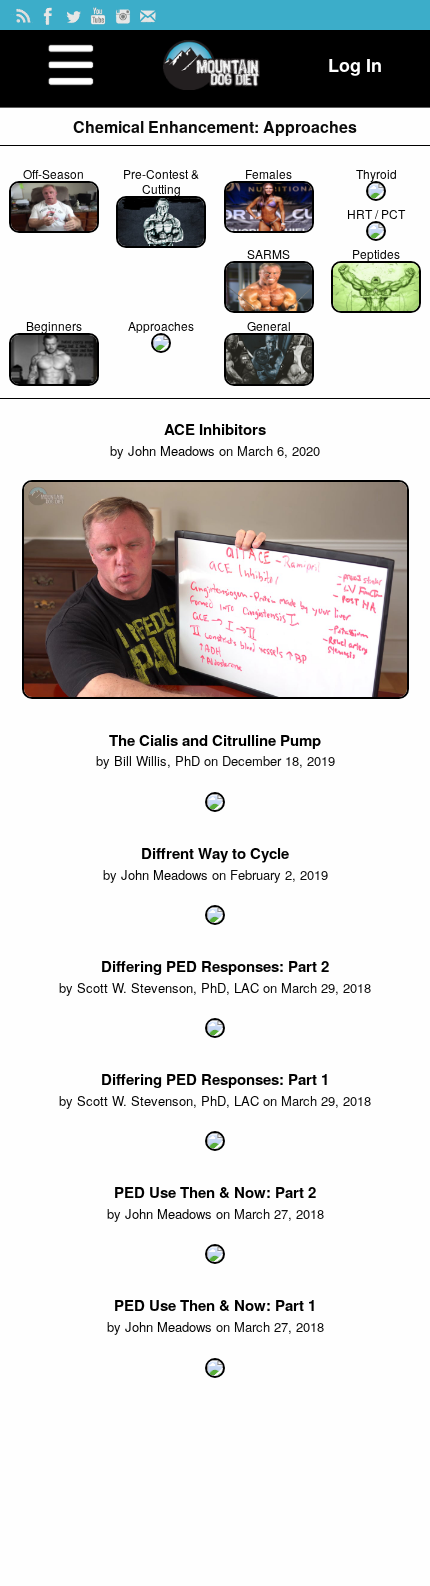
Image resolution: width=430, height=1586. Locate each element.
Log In (355, 65)
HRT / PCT (376, 213)
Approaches (161, 325)
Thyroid (376, 173)
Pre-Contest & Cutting (161, 181)
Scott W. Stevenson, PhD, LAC (168, 987)
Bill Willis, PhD (157, 760)
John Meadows (171, 450)
